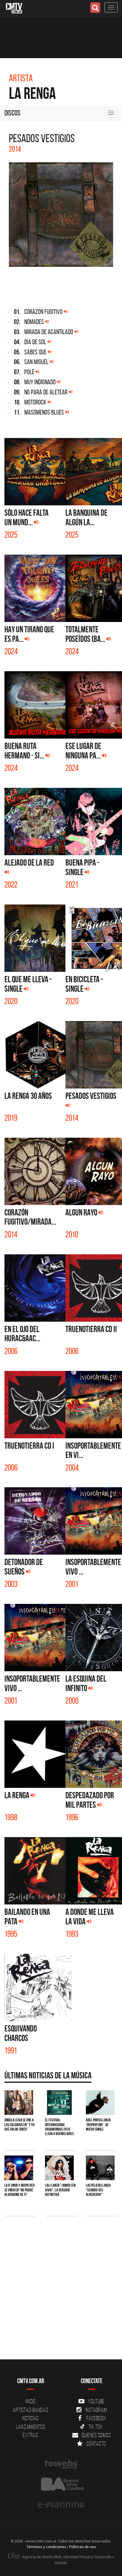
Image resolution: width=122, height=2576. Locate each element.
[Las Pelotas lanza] (100, 2168)
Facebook (96, 2418)
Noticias (30, 2418)
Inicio (30, 2401)
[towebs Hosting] (61, 2464)
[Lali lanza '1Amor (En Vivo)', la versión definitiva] (59, 2168)
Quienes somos (96, 2435)
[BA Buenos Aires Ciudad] (61, 2485)
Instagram (96, 2410)
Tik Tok (96, 2427)
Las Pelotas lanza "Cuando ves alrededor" (98, 2190)
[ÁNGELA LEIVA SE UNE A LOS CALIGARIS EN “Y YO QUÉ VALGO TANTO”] (19, 2103)
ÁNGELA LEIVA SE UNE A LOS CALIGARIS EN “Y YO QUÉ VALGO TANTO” (20, 2125)
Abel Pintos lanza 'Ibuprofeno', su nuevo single (98, 2125)
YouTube (96, 2401)
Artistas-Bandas (30, 2410)
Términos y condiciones (46, 2547)
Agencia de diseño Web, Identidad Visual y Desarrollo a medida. (68, 2560)
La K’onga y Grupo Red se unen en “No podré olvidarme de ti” (20, 2190)
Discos (12, 113)
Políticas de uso (82, 2547)
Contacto (96, 2444)
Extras (30, 2435)
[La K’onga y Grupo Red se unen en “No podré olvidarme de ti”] (19, 2168)
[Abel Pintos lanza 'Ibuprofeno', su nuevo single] (100, 2103)
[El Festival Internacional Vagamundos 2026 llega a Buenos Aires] (59, 2103)
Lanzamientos (31, 2427)
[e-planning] (61, 2505)
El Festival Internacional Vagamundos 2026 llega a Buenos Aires (59, 2127)
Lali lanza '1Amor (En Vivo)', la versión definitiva (60, 2190)
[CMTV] (14, 8)
